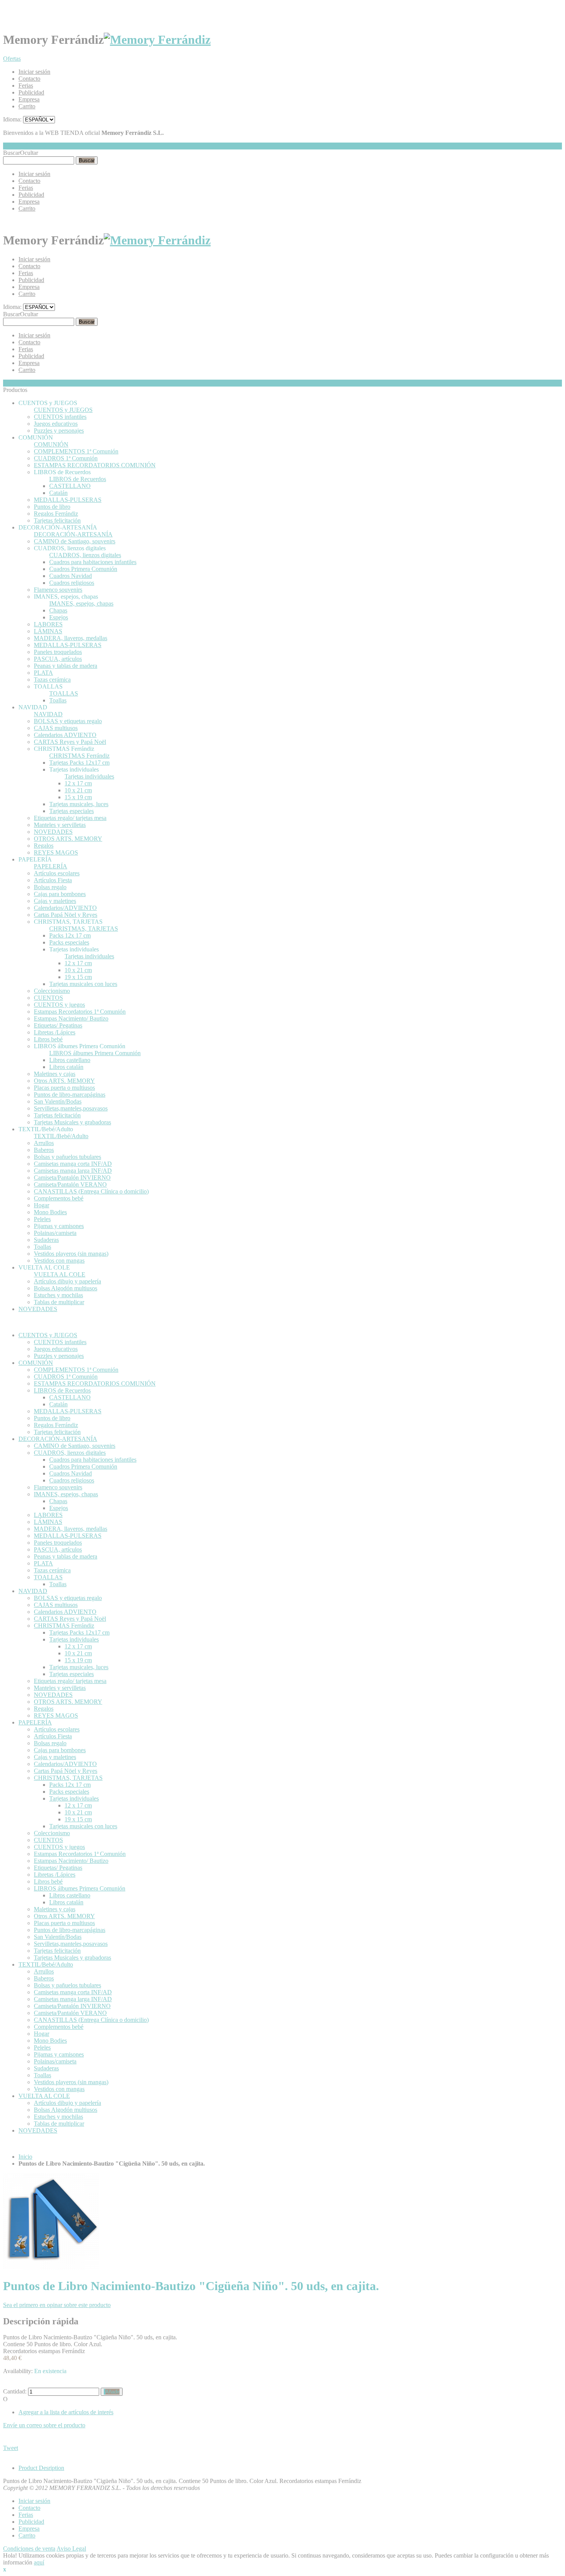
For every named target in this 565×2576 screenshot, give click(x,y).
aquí (39, 2562)
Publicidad (31, 92)
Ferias (26, 85)
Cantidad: (15, 2391)
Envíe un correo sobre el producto (44, 2425)
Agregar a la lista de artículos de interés (66, 2412)
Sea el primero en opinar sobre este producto (57, 2305)
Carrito (27, 106)
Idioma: (12, 119)
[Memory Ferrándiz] (157, 40)
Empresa (29, 99)
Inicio (25, 2157)
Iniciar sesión (34, 72)
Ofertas (12, 59)
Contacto (29, 79)
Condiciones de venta (29, 2549)
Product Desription (41, 2468)
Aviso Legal (71, 2549)
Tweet (11, 2448)
